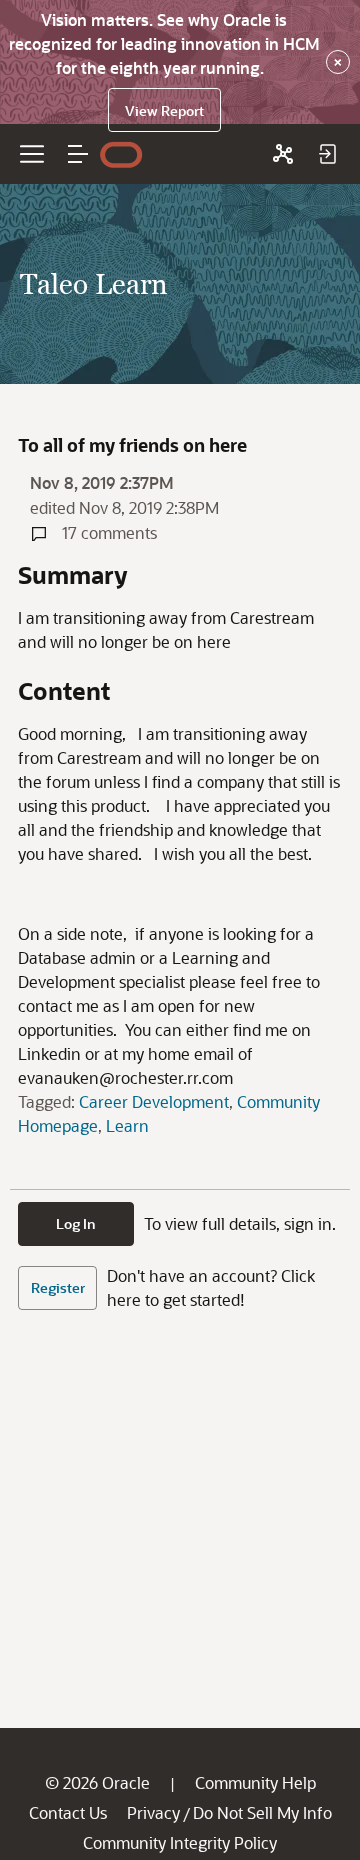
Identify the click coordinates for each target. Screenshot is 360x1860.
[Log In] (327, 154)
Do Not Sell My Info (262, 1812)
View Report (164, 110)
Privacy (153, 1812)
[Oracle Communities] (283, 154)
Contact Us (68, 1812)
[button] (78, 154)
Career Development (154, 1101)
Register (58, 1287)
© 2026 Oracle (97, 1782)
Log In (76, 1223)
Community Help (255, 1782)
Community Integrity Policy (180, 1842)
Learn (127, 1125)
